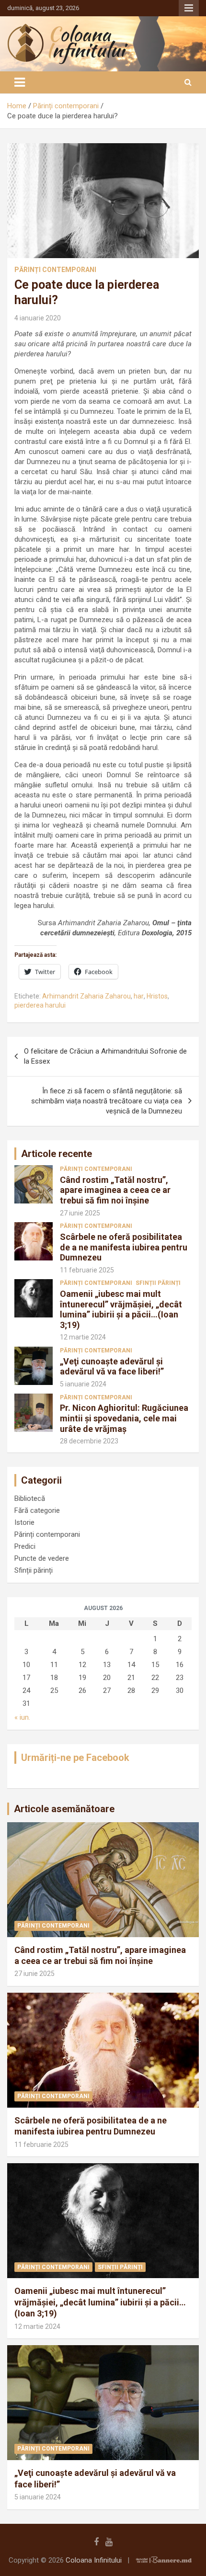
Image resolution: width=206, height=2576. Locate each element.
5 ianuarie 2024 (83, 1384)
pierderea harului (40, 1005)
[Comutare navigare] (20, 82)
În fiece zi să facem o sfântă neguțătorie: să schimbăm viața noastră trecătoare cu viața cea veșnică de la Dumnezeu (107, 1101)
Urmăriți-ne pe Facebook (75, 1758)
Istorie (24, 1522)
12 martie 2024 (83, 1337)
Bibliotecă (30, 1498)
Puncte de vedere (42, 1558)
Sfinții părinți (158, 1283)
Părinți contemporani (55, 270)
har (139, 996)
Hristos (157, 996)
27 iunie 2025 (80, 1213)
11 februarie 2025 (87, 1270)
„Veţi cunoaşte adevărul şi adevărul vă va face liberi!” (112, 1367)
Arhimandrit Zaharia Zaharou (86, 996)
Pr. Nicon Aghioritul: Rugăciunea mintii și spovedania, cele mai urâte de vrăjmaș (124, 1418)
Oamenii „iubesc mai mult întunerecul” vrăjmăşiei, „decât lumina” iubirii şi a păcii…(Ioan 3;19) (121, 1309)
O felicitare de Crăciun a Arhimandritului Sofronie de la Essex (105, 1056)
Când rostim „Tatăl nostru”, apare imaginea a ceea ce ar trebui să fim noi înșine (115, 1190)
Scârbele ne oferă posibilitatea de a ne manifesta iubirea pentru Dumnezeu (124, 1247)
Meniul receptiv (189, 8)
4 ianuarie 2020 (38, 318)
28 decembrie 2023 (89, 1441)
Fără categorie (37, 1510)
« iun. (22, 1717)
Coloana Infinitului (94, 2560)
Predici (25, 1546)
